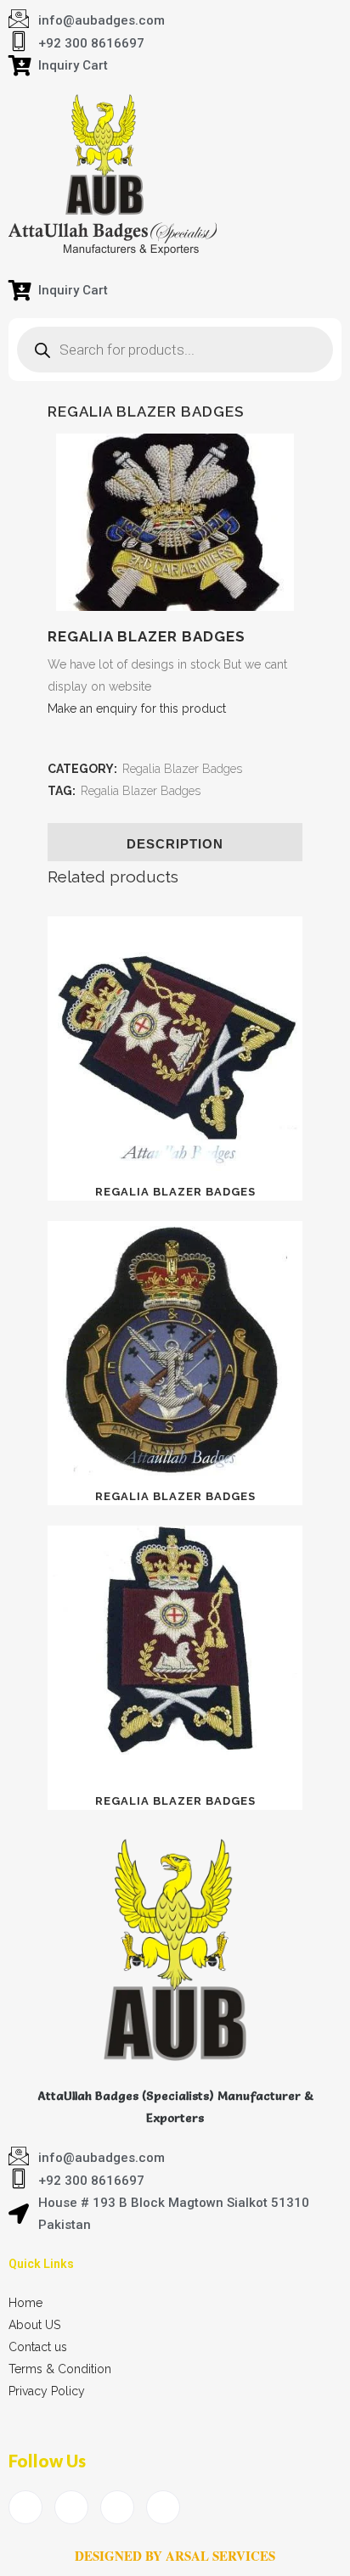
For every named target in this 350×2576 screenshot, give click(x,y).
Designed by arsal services (175, 2556)
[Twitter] (71, 2507)
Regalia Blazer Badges (182, 769)
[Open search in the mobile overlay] (175, 350)
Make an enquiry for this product (137, 708)
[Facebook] (25, 2507)
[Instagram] (163, 2507)
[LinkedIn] (117, 2507)
